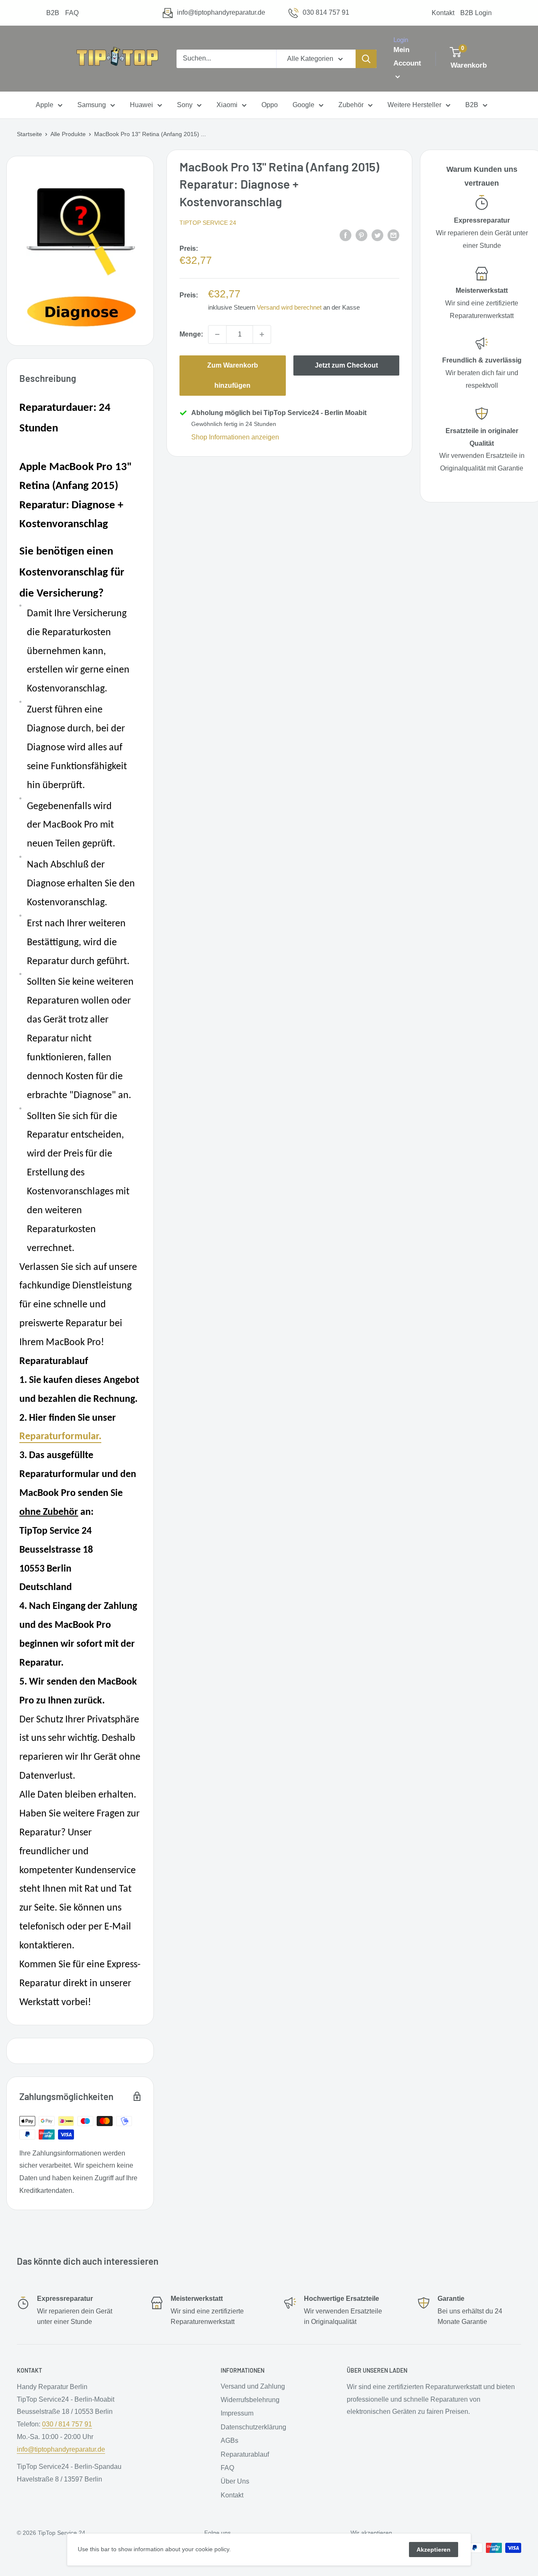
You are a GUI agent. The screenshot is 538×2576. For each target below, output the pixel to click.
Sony (185, 105)
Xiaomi (227, 105)
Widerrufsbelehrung (250, 2400)
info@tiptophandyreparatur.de (221, 12)
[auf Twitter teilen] (377, 235)
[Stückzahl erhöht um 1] (262, 334)
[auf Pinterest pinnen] (361, 235)
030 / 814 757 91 (67, 2424)
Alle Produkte (68, 134)
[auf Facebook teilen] (345, 235)
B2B (53, 13)
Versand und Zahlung (253, 2386)
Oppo (270, 105)
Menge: (191, 334)
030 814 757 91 (326, 12)
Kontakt (443, 13)
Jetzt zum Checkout (346, 365)
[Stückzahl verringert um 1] (217, 334)
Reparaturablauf (245, 2454)
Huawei (141, 105)
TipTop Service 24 (208, 223)
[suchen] (366, 59)
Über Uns (235, 2481)
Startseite (29, 134)
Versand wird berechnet (289, 307)
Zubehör (351, 105)
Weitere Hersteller (414, 105)
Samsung (92, 105)
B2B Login (476, 13)
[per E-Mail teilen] (393, 235)
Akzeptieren (434, 2550)
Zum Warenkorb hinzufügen (233, 375)
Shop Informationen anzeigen (235, 437)
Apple (45, 105)
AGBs (229, 2441)
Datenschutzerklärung (253, 2427)
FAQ (72, 13)
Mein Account (407, 57)
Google (303, 105)
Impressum (237, 2413)
